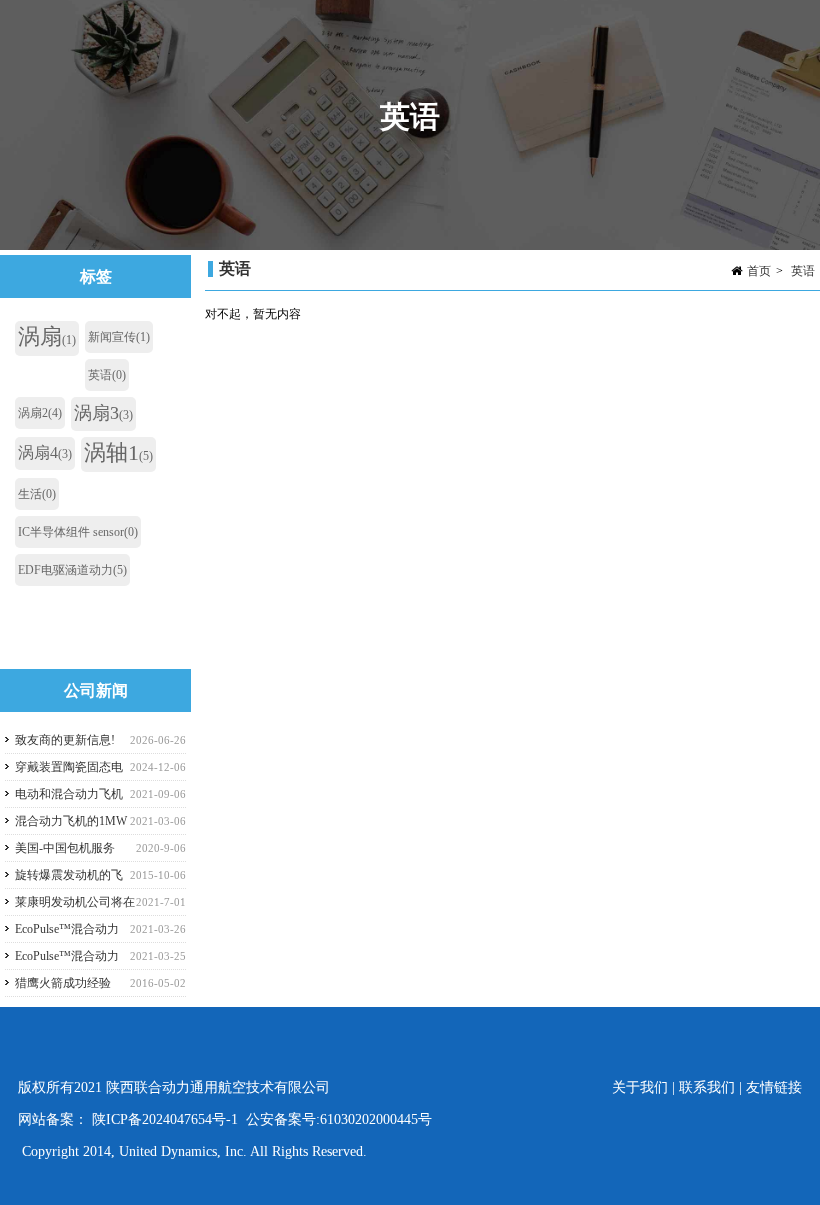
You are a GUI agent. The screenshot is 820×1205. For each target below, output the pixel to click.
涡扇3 (103, 413)
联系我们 (707, 1087)
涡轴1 (118, 452)
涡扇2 (40, 413)
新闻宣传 (119, 337)
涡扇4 (45, 452)
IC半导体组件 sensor (78, 532)
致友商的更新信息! (65, 740)
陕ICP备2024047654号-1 (165, 1119)
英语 (803, 271)
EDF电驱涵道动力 (72, 570)
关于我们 (642, 1087)
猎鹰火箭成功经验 (63, 983)
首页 (759, 271)
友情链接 (774, 1087)
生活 (37, 494)
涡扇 (47, 336)
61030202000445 (369, 1119)
